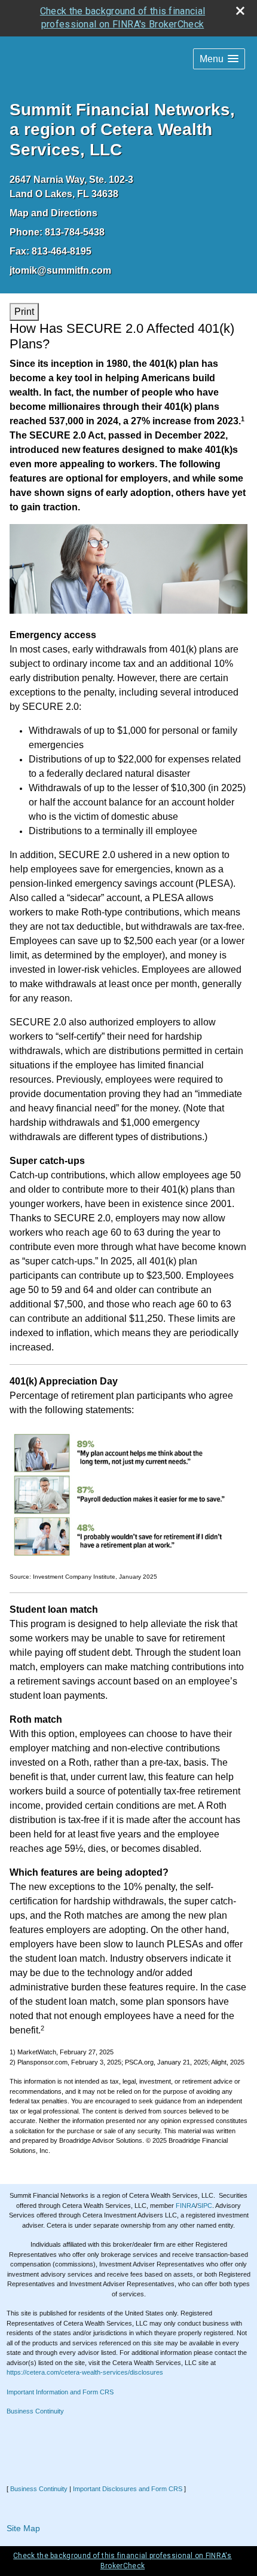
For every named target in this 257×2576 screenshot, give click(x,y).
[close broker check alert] (240, 11)
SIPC (205, 2206)
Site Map (23, 2528)
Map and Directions (53, 213)
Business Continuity (35, 2411)
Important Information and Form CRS (60, 2392)
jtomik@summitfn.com (60, 270)
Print (24, 312)
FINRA (186, 2206)
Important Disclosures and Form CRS (128, 2489)
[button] (219, 59)
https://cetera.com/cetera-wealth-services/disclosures (85, 2372)
